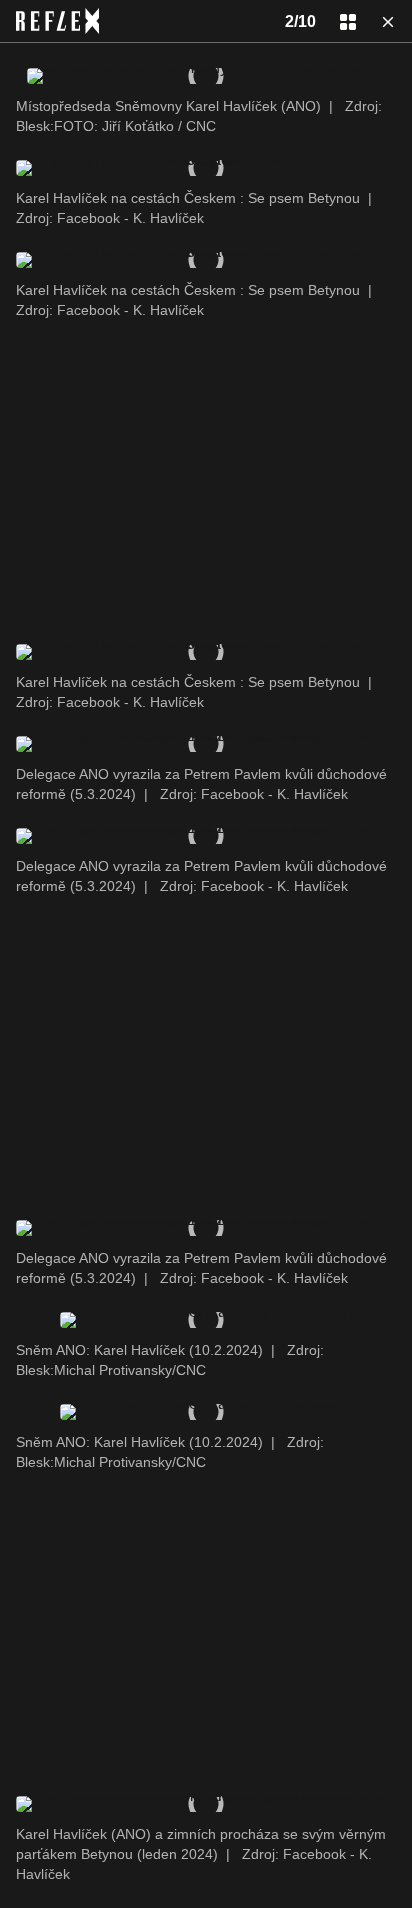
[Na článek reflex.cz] (57, 21)
